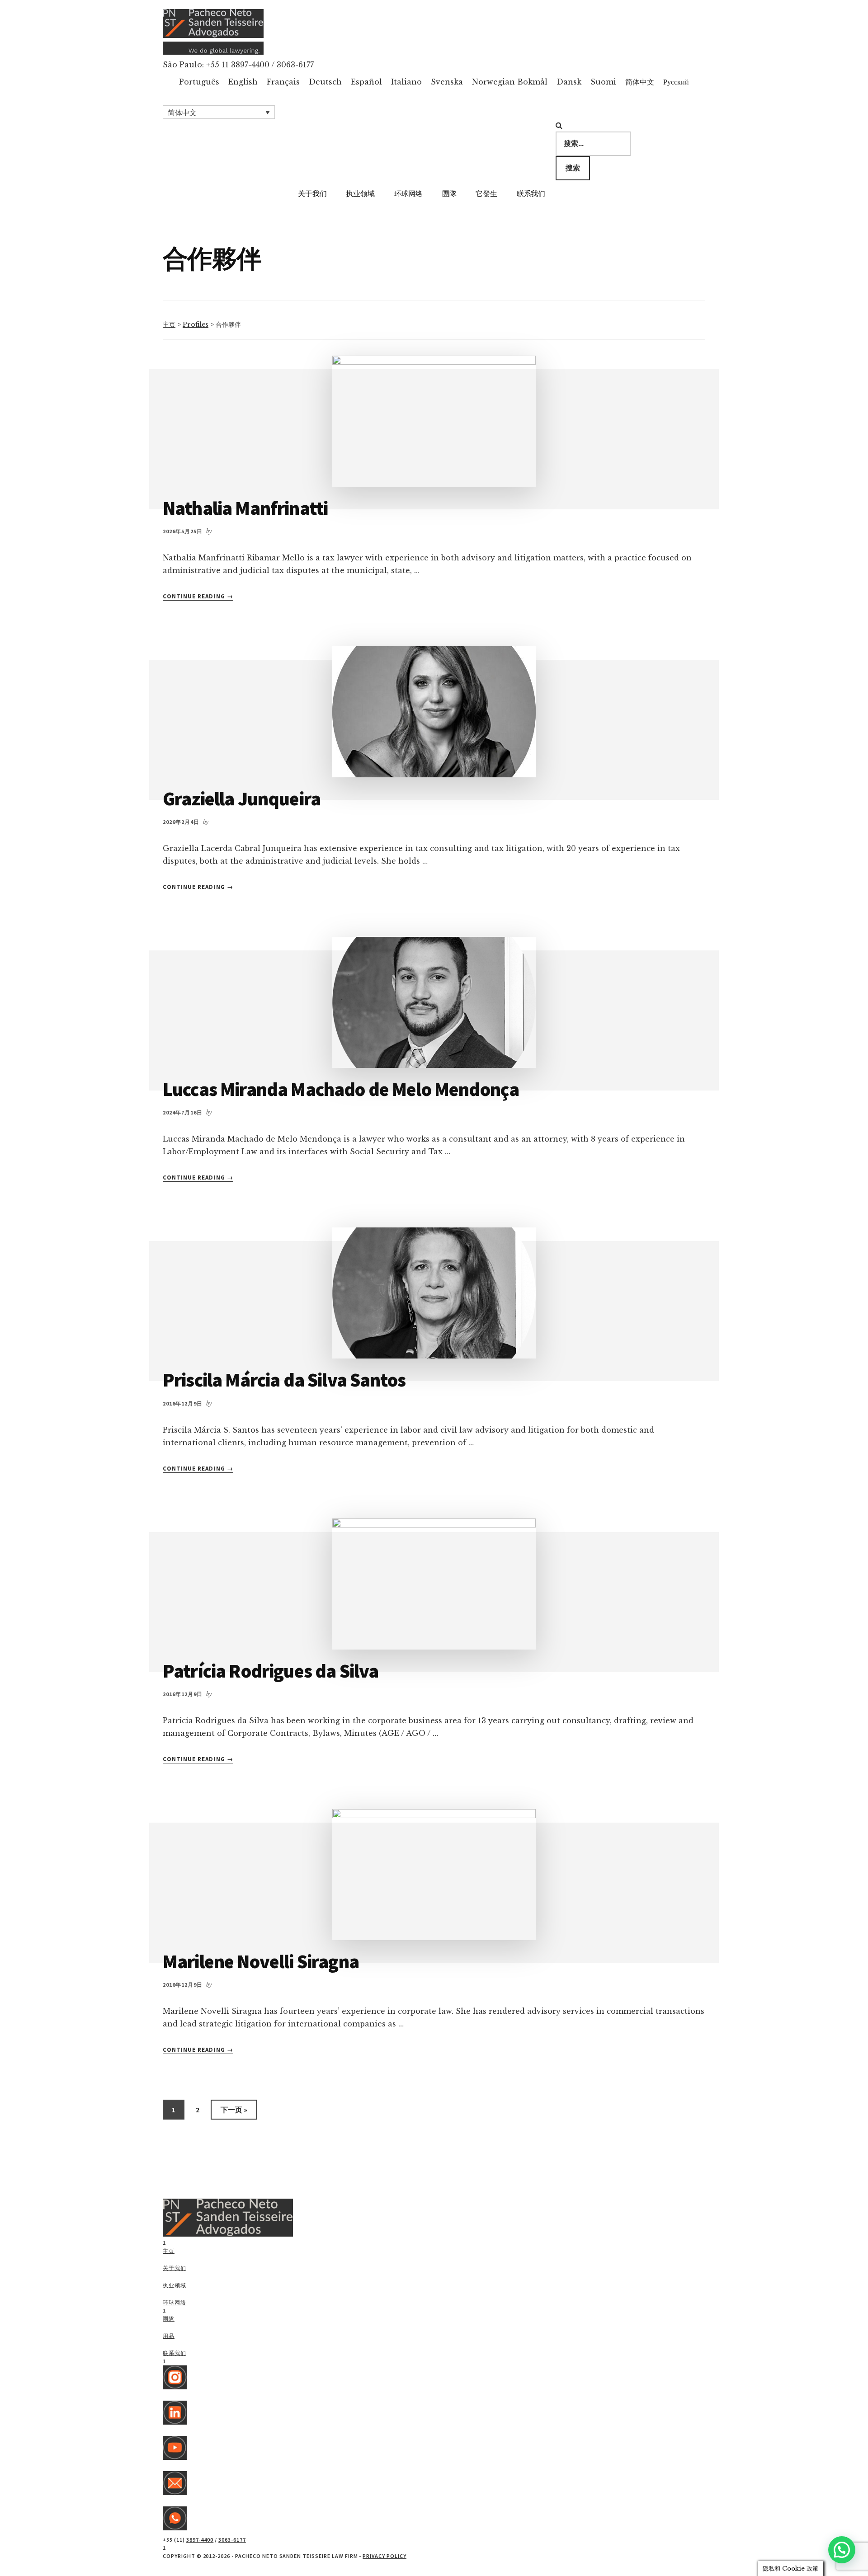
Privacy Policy (384, 2556)
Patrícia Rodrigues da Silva (271, 1671)
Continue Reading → (198, 597)
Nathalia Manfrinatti (245, 508)
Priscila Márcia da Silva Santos (284, 1380)
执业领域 (175, 2285)
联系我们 (175, 2353)
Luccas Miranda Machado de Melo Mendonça (341, 1089)
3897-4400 (200, 2540)
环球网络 (175, 2302)
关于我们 (175, 2268)
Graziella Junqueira (242, 799)
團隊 (169, 2319)
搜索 (573, 168)
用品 (169, 2336)
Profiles (196, 324)
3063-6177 (232, 2540)
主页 (169, 324)
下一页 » (234, 2112)
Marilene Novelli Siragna (261, 1961)
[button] (219, 112)
